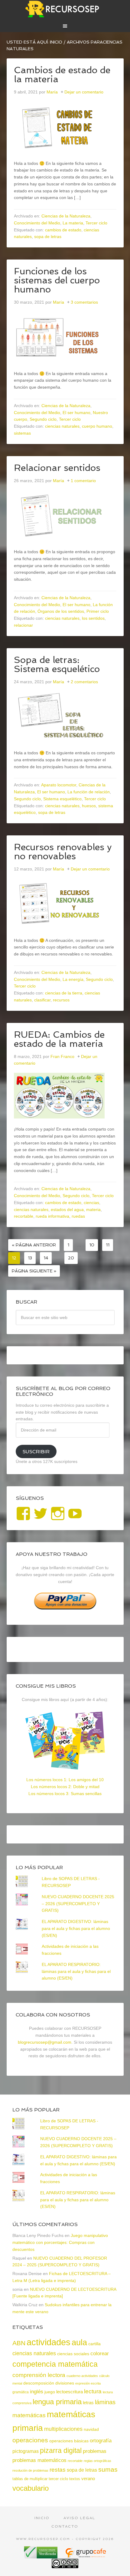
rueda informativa (52, 1216)
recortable (24, 1216)
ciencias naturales (62, 426)
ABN (19, 2343)
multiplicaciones (63, 2429)
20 (71, 1258)
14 (46, 1258)
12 (14, 1258)
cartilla (94, 2344)
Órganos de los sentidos (61, 611)
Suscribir (36, 1452)
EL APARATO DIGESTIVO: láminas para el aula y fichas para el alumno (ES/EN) (76, 1928)
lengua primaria (57, 2402)
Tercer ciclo (96, 223)
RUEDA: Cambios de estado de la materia (59, 1039)
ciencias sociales (73, 2354)
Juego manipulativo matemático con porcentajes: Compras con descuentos (60, 2242)
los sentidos (93, 618)
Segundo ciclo (43, 419)
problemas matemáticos (39, 2460)
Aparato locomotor (59, 785)
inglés (37, 2392)
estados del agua (67, 1210)
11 (108, 1245)
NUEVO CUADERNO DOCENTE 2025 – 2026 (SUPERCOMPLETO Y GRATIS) (78, 1904)
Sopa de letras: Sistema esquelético (57, 664)
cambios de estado (63, 230)
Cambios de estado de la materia (62, 75)
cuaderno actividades (82, 2376)
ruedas (78, 1216)
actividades (49, 2342)
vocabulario (31, 2488)
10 (92, 1245)
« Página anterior (34, 1245)
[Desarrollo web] (85, 2556)
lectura (93, 2391)
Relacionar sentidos (57, 468)
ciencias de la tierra (64, 993)
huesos (89, 806)
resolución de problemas (30, 2470)
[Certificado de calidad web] (41, 2556)
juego (50, 2392)
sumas (108, 2470)
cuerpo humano (97, 426)
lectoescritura (70, 2392)
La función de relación (89, 792)
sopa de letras (48, 237)
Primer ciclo (98, 611)
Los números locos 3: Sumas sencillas (65, 1794)
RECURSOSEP (65, 9)
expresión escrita (88, 2383)
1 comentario (83, 481)
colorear (100, 2353)
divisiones (65, 2383)
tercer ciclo (58, 2479)
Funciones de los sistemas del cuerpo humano (57, 280)
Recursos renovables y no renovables (63, 852)
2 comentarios (84, 682)
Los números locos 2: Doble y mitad (65, 1787)
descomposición (39, 2383)
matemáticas (29, 2415)
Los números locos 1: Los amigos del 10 (65, 1780)
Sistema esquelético (62, 799)
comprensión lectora (39, 2375)
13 (30, 1258)
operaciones (30, 2440)
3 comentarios (84, 302)
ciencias (91, 1203)
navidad (91, 2429)
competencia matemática (55, 2364)
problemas (95, 2451)
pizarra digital (61, 2450)
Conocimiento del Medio (37, 223)
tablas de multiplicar (30, 2479)
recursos (61, 1000)
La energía (73, 979)
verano (88, 2479)
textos (75, 2479)
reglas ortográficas (97, 2461)
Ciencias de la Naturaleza (66, 216)
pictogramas (26, 2451)
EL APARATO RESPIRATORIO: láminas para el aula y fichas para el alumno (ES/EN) (76, 1971)
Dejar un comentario (84, 92)
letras (88, 2403)
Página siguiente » (34, 1271)
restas (58, 2470)
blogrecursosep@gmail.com (45, 2042)
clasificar (42, 1000)
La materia (73, 223)
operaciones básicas (69, 2441)
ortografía (101, 2441)
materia (93, 1210)
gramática (21, 2392)
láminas (105, 2402)
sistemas (22, 433)
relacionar (23, 625)
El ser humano (76, 413)
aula (79, 2342)
